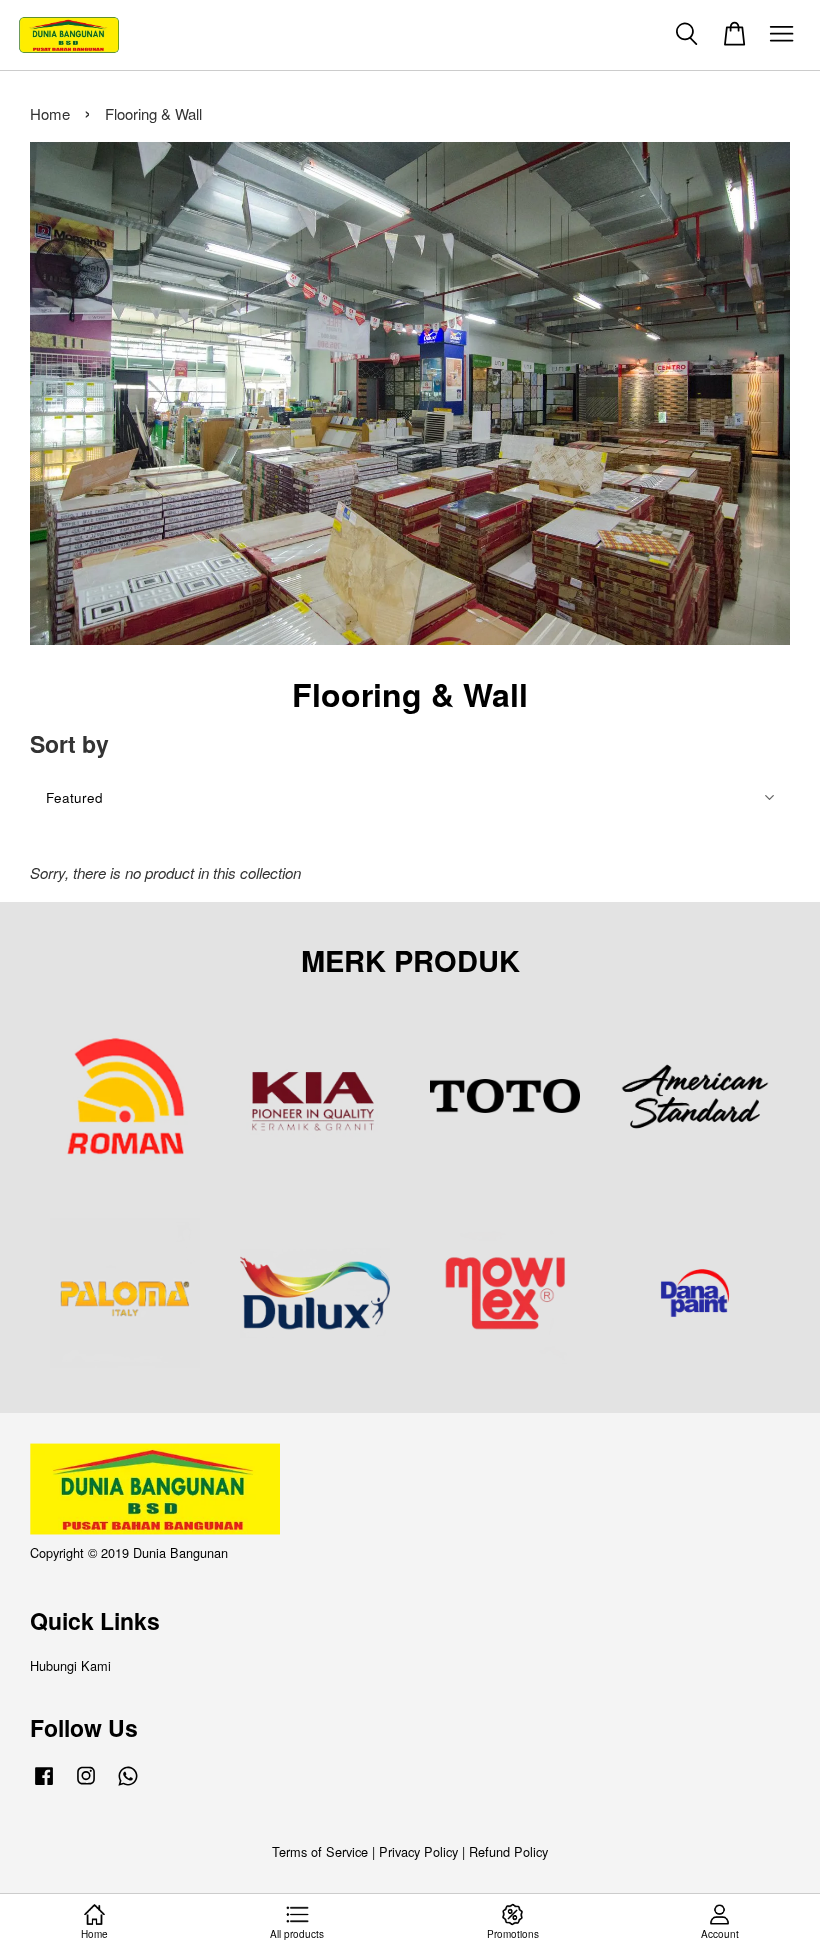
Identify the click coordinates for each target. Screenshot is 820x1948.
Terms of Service (320, 1851)
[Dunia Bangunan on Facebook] (44, 1784)
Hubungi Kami (70, 1665)
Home (50, 113)
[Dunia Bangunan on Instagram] (86, 1784)
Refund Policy (508, 1851)
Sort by (69, 743)
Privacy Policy (418, 1851)
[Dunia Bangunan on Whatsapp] (128, 1784)
